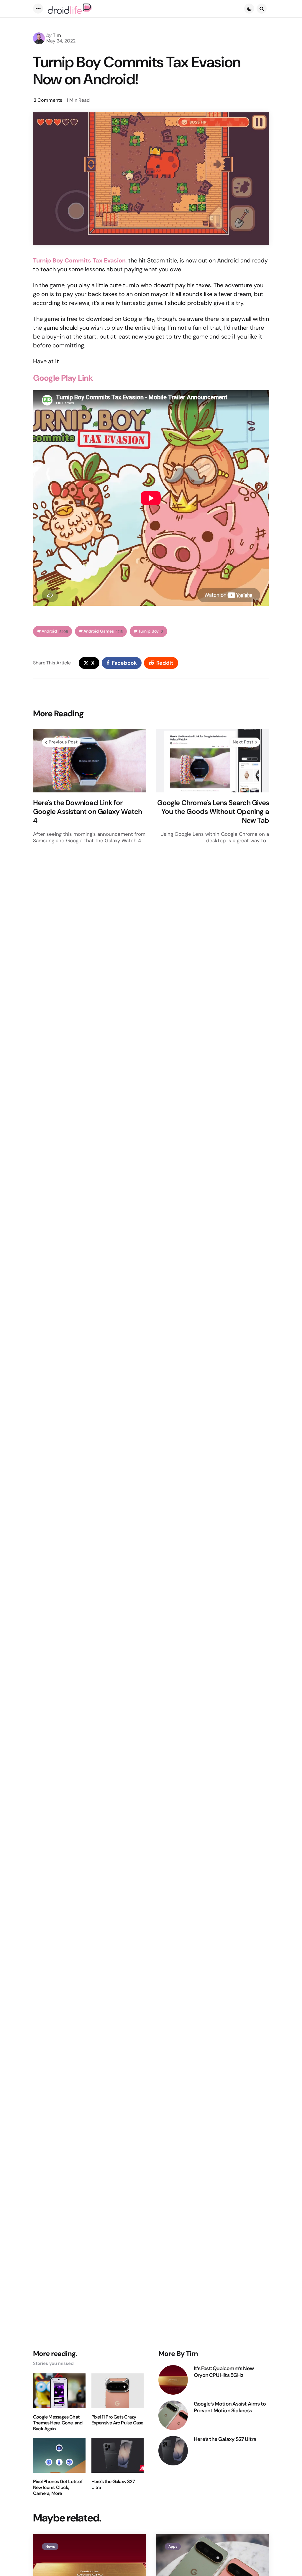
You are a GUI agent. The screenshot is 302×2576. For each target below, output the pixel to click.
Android (55, 631)
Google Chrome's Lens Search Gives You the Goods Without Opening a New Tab (213, 812)
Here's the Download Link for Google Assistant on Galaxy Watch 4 (87, 812)
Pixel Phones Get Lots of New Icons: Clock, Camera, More (58, 2488)
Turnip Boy (151, 631)
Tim (57, 35)
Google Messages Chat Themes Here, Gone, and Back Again (58, 2423)
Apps (173, 2547)
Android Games (103, 631)
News (50, 2547)
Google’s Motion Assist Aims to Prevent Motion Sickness (230, 2407)
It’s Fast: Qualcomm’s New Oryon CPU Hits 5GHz (224, 2372)
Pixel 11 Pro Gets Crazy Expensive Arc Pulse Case (117, 2420)
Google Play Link (63, 378)
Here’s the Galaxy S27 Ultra (113, 2485)
